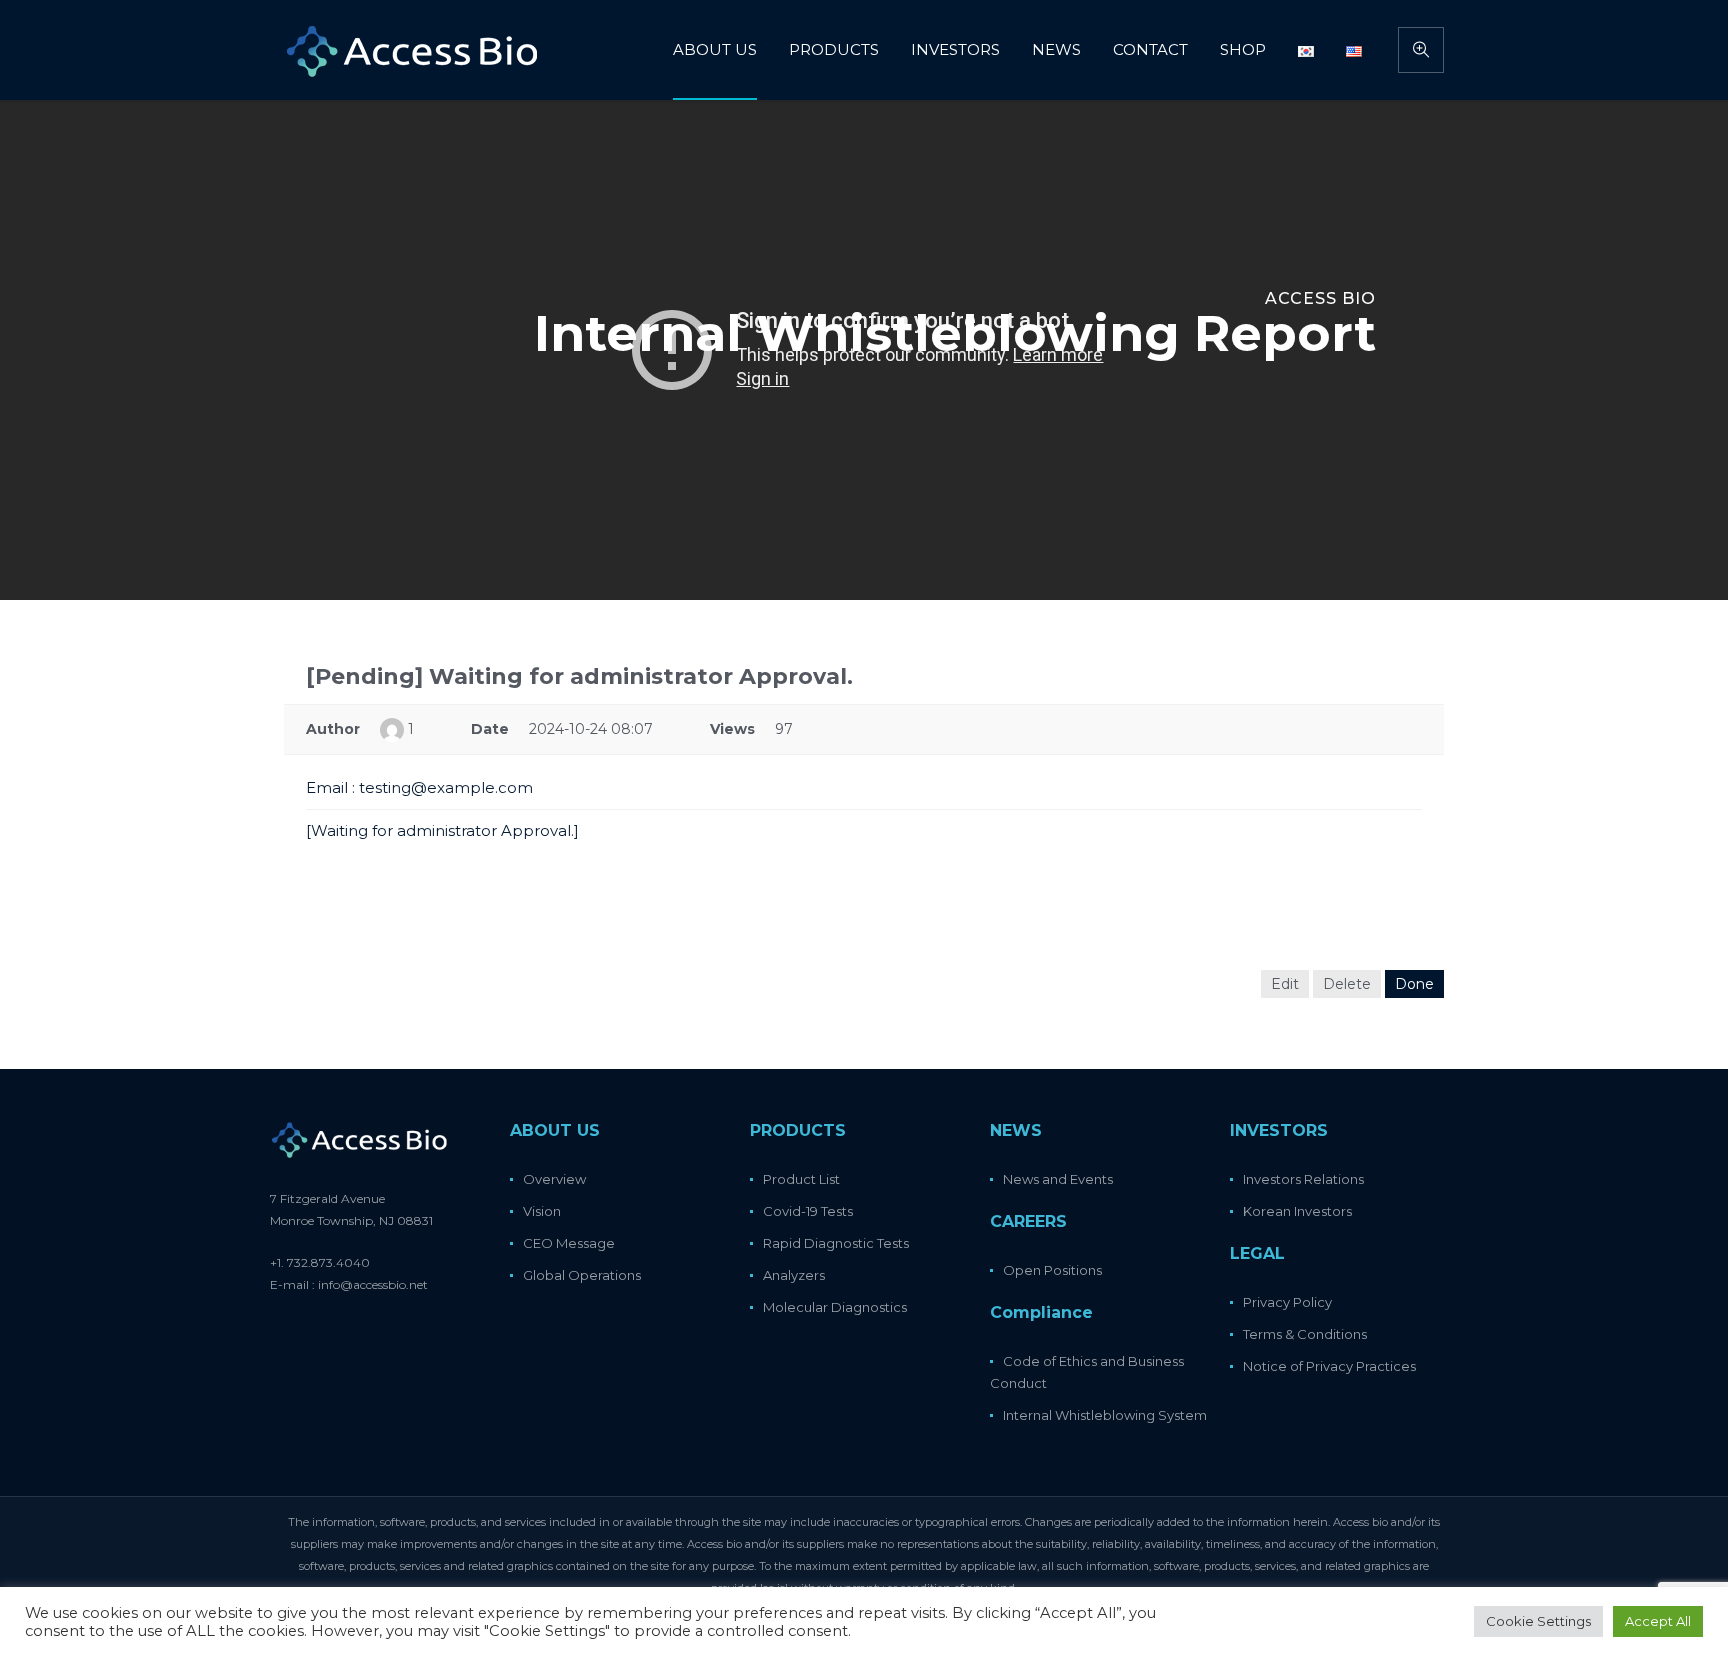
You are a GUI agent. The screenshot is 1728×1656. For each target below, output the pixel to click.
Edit (1285, 984)
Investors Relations (1303, 1179)
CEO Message (569, 1243)
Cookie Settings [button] (1538, 1621)
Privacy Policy (1287, 1302)
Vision (542, 1211)
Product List (801, 1179)
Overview (554, 1179)
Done (1414, 984)
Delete (1347, 984)
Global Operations (582, 1275)
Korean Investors (1297, 1211)
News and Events (1058, 1179)
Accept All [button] (1658, 1621)
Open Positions (1052, 1270)
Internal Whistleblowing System (1105, 1415)
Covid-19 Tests (808, 1211)
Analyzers (794, 1275)
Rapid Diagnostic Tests (836, 1243)
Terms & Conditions (1305, 1334)
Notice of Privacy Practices (1329, 1366)
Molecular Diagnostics (835, 1307)
